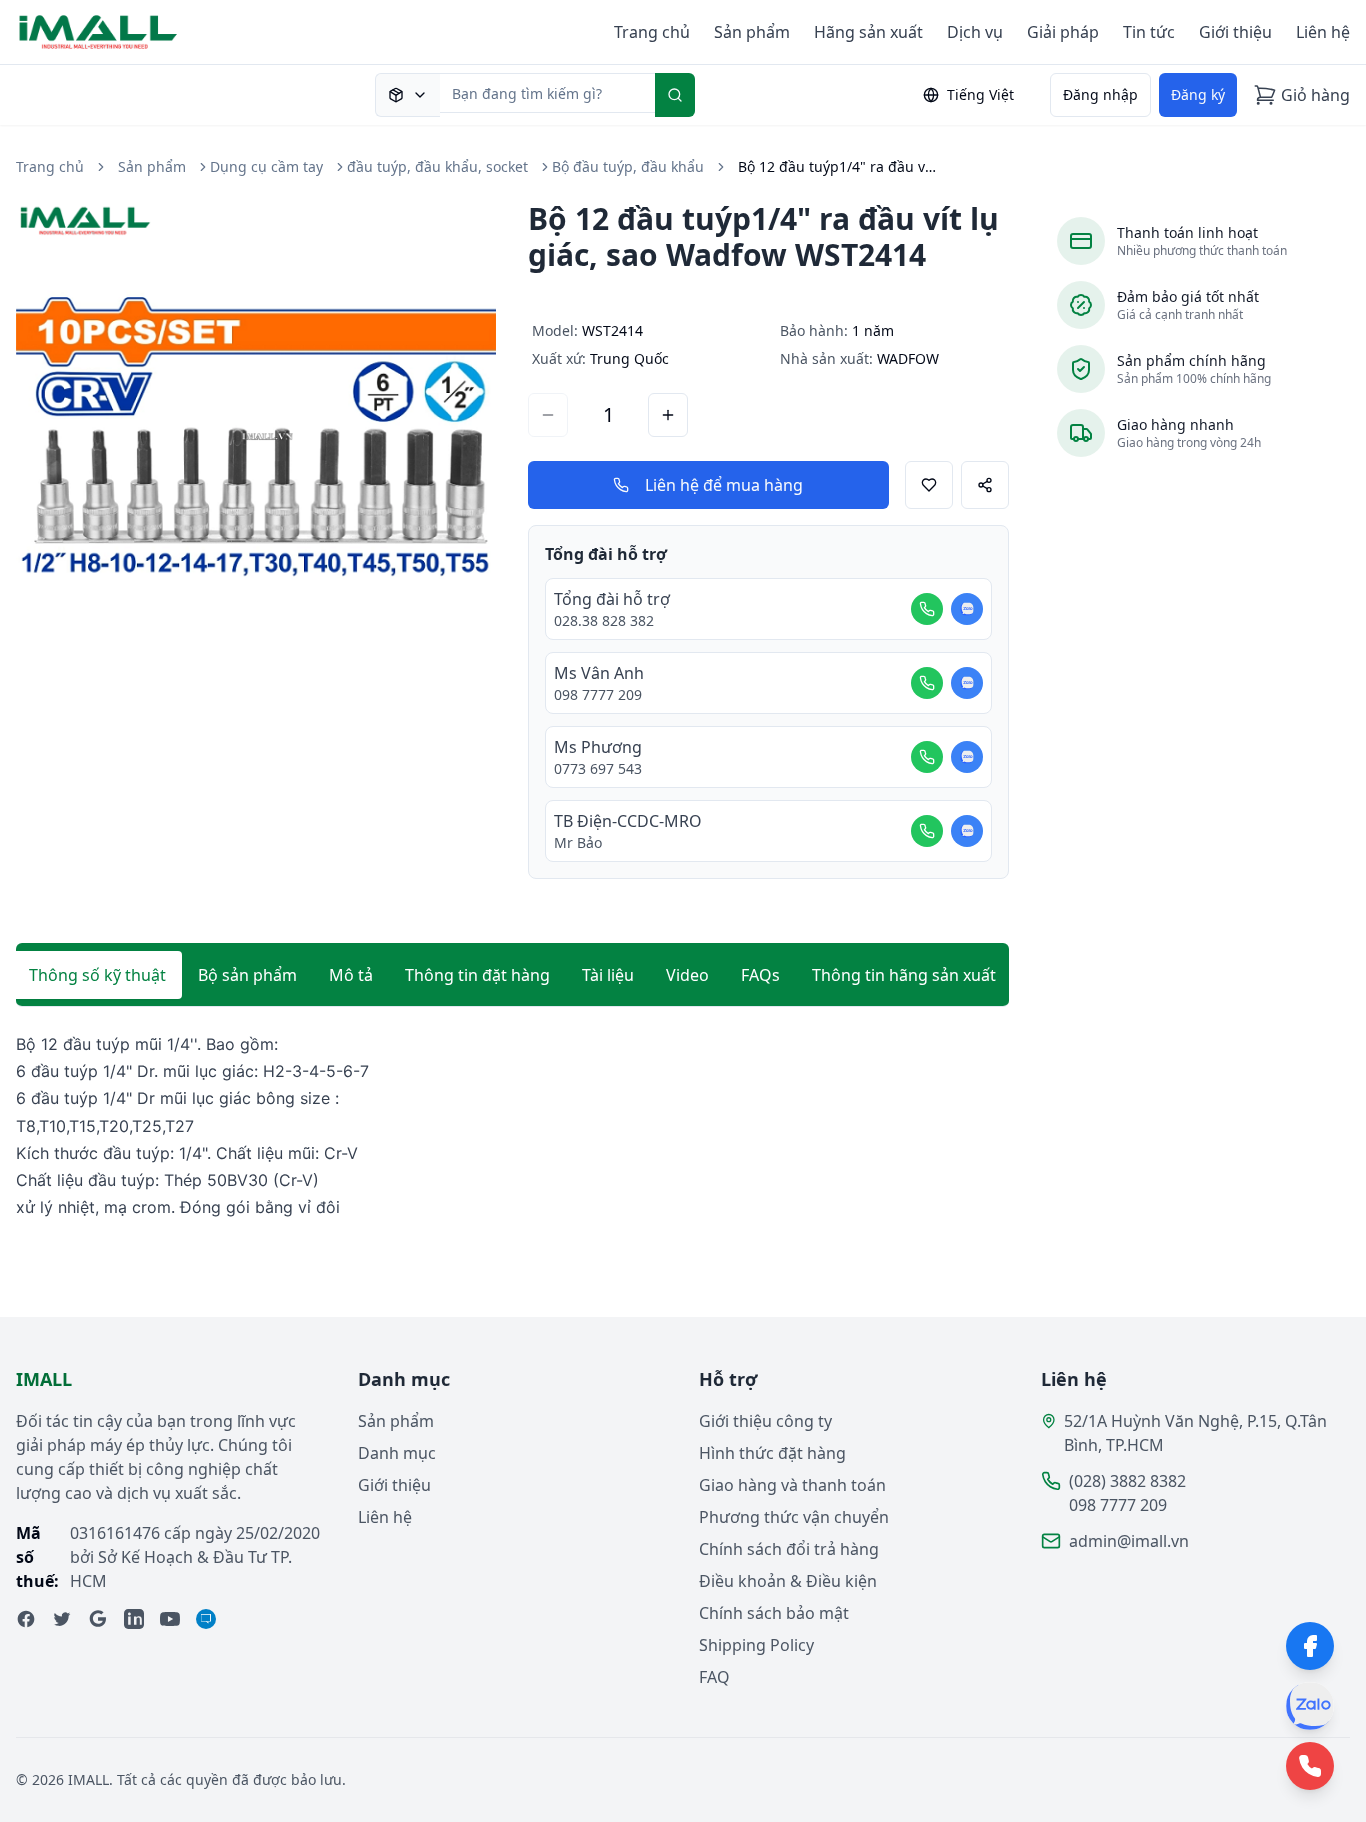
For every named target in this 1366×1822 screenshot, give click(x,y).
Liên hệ (1323, 32)
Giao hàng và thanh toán (792, 1485)
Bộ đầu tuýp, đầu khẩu (628, 166)
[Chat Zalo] (967, 609)
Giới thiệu (1235, 32)
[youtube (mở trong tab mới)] (170, 1619)
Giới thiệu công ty (765, 1421)
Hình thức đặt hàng (772, 1453)
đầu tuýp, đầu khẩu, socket (437, 166)
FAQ (714, 1677)
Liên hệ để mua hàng (724, 485)
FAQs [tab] (760, 975)
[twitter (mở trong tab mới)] (62, 1619)
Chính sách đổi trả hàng (789, 1549)
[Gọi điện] (927, 609)
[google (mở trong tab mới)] (98, 1619)
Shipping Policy (756, 1645)
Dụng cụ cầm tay (266, 166)
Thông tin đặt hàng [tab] (477, 975)
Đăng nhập (1100, 94)
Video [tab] (687, 975)
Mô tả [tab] (351, 975)
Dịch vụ (975, 32)
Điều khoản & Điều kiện (788, 1581)
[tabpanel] (512, 1126)
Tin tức (1149, 32)
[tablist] (512, 975)
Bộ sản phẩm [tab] (247, 975)
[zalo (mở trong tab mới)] (206, 1619)
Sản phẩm (752, 32)
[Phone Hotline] (1310, 1766)
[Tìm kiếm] (675, 95)
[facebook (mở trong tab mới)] (26, 1619)
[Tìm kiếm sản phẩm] (407, 95)
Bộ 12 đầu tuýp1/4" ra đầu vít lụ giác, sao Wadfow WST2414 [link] (838, 166)
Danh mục (397, 1453)
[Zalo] (1310, 1706)
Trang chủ (652, 32)
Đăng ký (1198, 94)
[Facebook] (1310, 1646)
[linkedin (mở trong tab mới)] (134, 1619)
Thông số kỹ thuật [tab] (97, 975)
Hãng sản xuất (868, 32)
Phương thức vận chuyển (794, 1517)
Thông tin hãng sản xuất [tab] (904, 975)
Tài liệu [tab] (608, 975)
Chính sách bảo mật (774, 1613)
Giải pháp (1063, 32)
